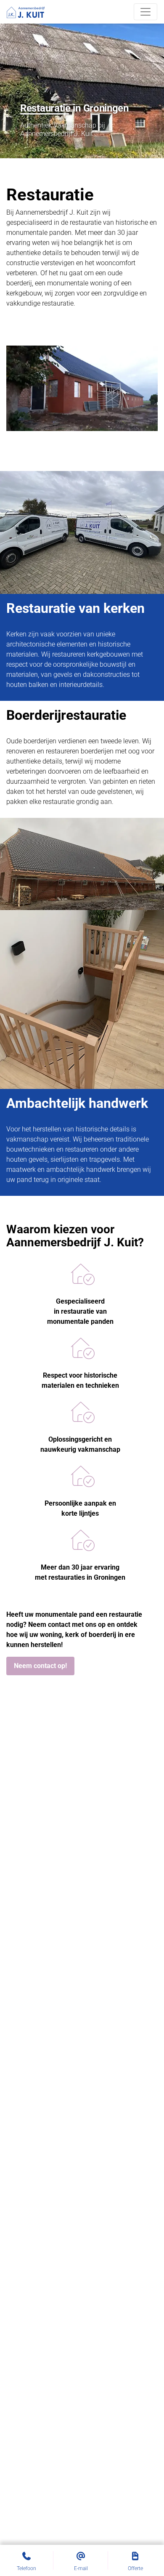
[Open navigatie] (145, 12)
